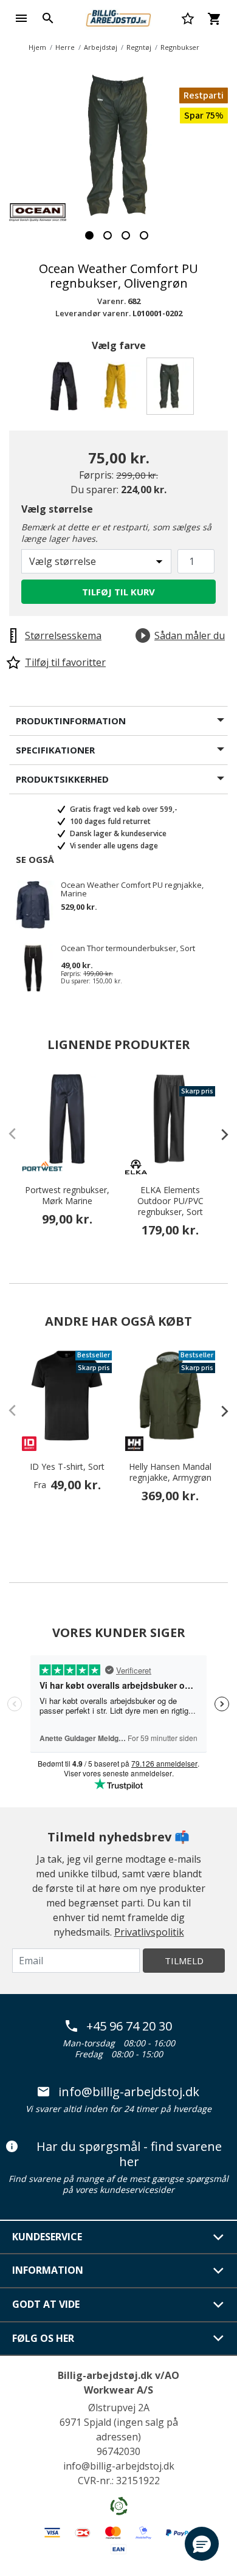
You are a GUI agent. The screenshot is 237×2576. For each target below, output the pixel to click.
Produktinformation (71, 721)
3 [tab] (126, 235)
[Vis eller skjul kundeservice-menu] (219, 2237)
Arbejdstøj (101, 47)
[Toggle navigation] (21, 18)
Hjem (37, 47)
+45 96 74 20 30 (129, 2026)
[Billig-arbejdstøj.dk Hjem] (118, 17)
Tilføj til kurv (118, 592)
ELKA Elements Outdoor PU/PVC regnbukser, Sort (170, 1201)
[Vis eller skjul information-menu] (219, 2271)
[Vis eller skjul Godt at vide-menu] (219, 2305)
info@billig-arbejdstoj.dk (129, 2092)
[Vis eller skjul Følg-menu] (219, 2338)
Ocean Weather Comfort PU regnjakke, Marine (132, 889)
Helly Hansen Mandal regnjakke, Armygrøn (170, 1472)
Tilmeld (184, 1961)
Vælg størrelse (57, 509)
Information (48, 2270)
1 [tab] (89, 235)
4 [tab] (144, 235)
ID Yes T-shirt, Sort (67, 1467)
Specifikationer (55, 750)
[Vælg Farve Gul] (119, 390)
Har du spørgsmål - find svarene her (129, 2154)
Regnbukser (180, 47)
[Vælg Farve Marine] (66, 390)
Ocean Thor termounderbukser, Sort (128, 949)
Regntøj (139, 47)
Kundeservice (47, 2237)
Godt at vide (46, 2304)
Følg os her (43, 2338)
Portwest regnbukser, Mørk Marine (67, 1196)
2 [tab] (108, 235)
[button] (202, 2544)
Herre (65, 47)
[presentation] (219, 1134)
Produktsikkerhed (62, 779)
